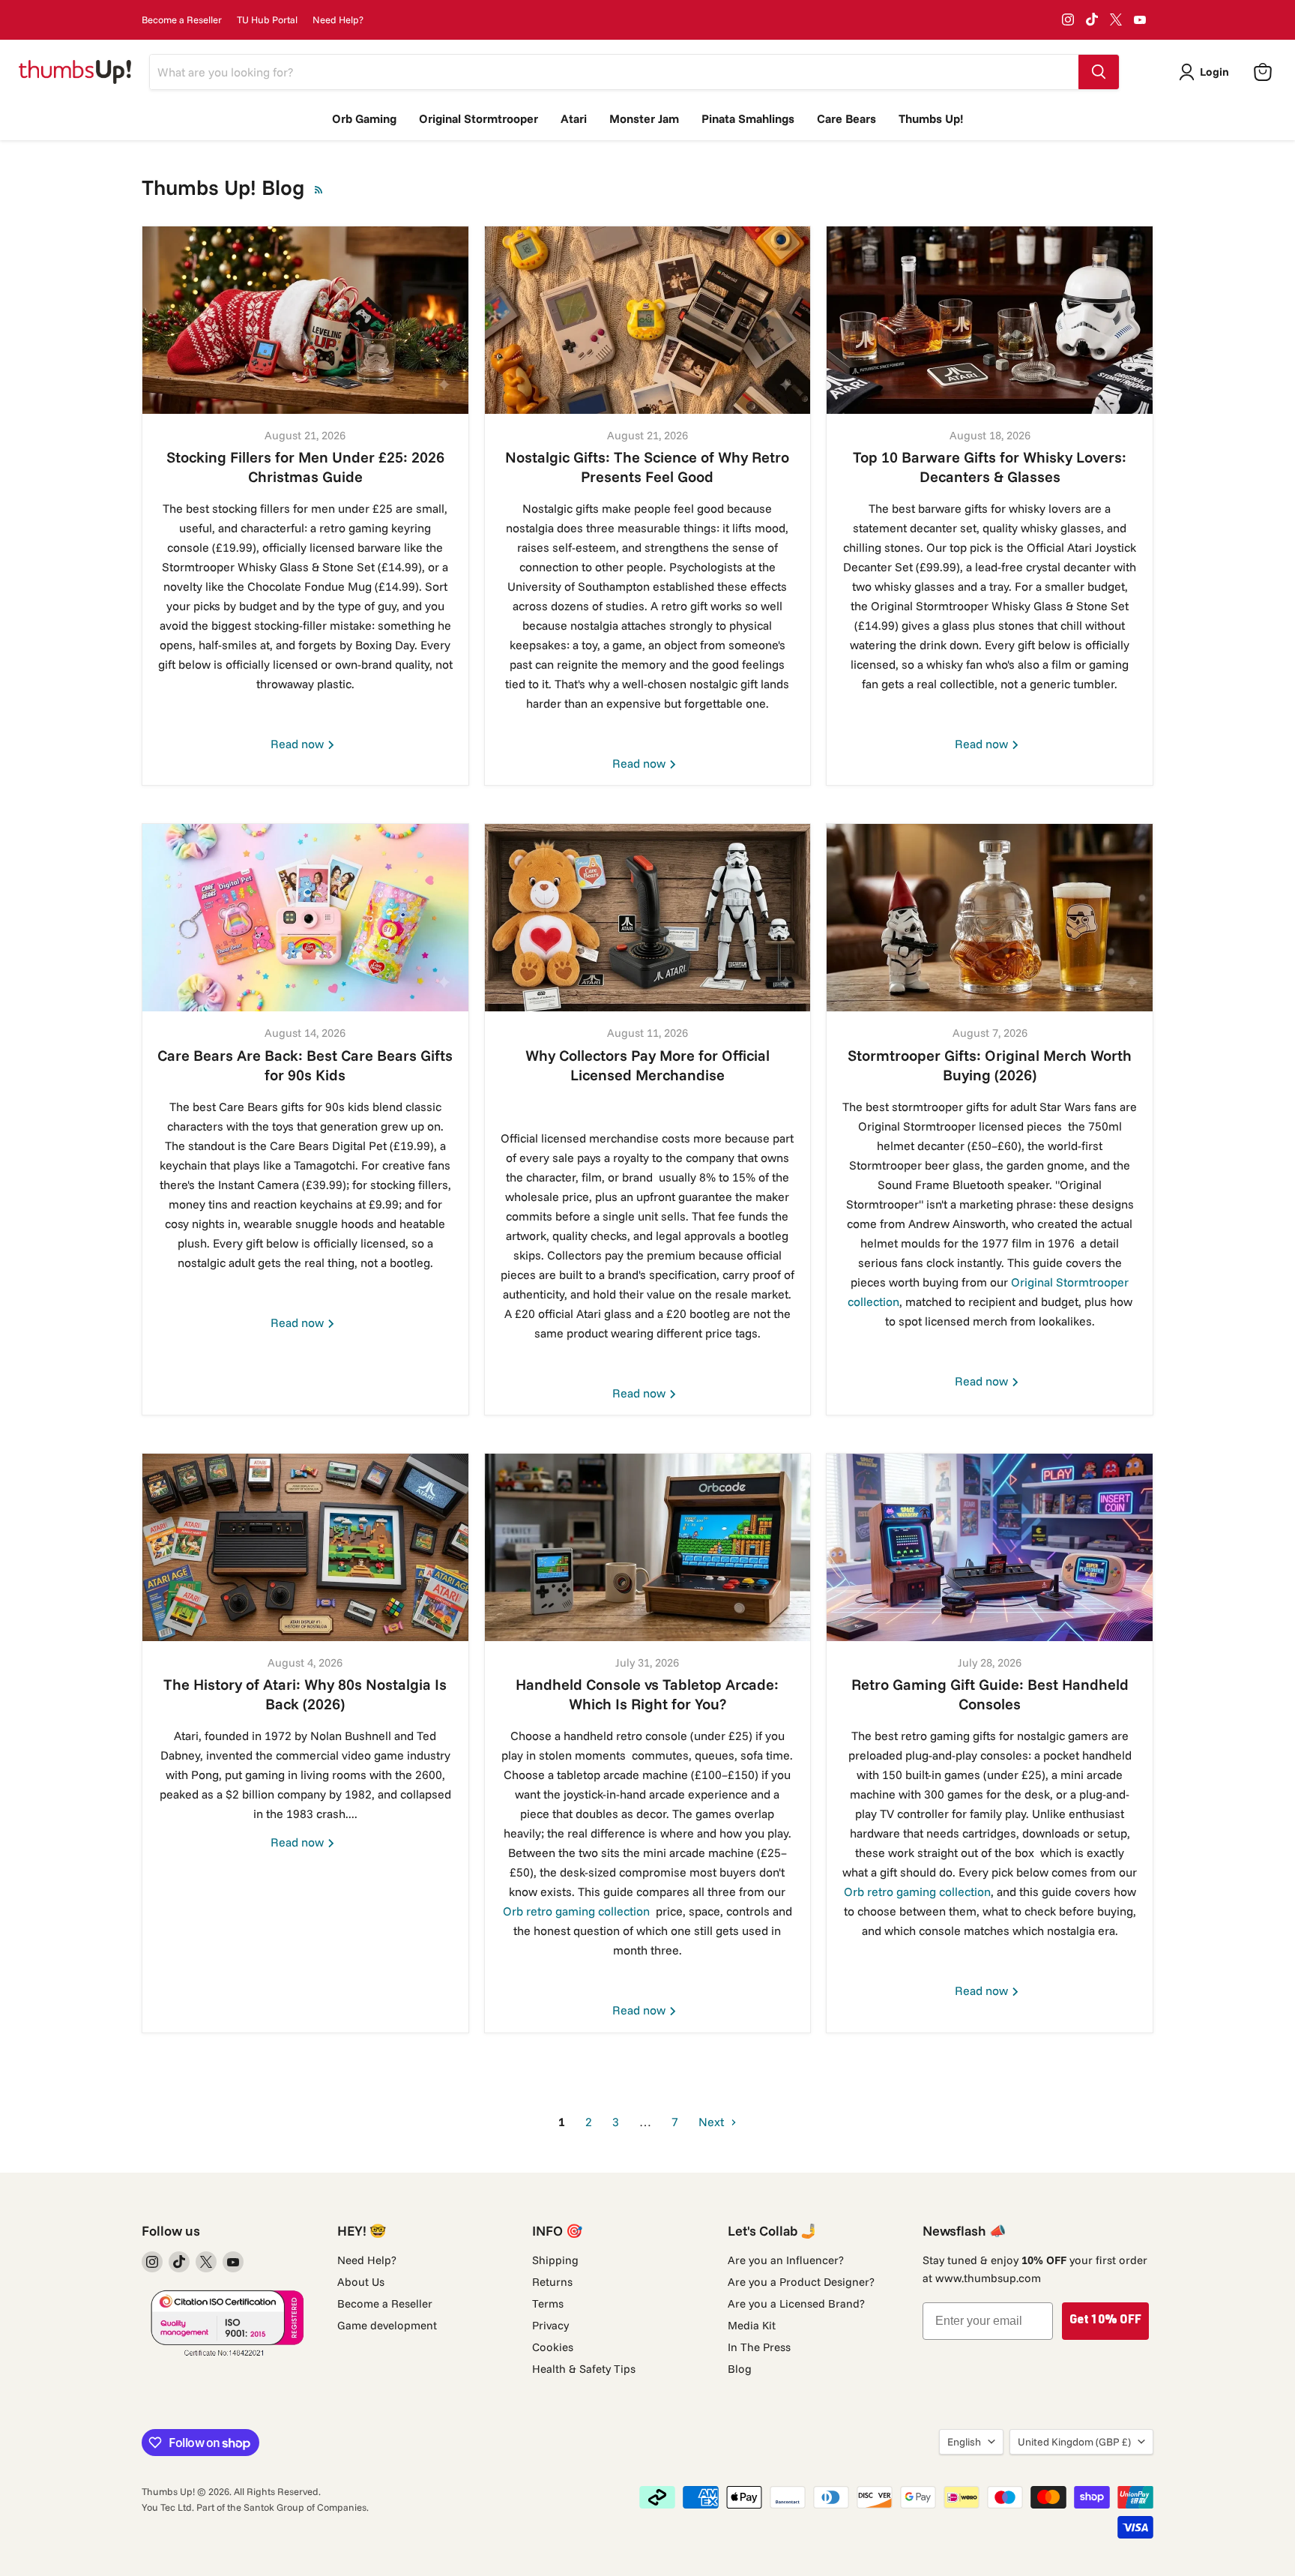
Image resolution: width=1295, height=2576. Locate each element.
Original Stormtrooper (479, 118)
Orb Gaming (364, 118)
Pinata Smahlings (748, 118)
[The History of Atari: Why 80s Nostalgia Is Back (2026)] (305, 1547)
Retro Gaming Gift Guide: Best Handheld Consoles (990, 1694)
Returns (552, 2282)
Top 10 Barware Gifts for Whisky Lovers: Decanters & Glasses (990, 467)
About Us (361, 2282)
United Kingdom (1074, 2442)
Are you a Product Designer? (801, 2282)
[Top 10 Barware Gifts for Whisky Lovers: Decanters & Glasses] (990, 320)
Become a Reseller (182, 20)
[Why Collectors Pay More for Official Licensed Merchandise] (648, 918)
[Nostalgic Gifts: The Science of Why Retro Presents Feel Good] (648, 320)
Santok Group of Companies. (306, 2507)
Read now (299, 744)
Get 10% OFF (1105, 2321)
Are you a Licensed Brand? (796, 2303)
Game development (387, 2325)
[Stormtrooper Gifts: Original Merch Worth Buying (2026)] (990, 918)
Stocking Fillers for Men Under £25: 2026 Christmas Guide (305, 467)
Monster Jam (644, 118)
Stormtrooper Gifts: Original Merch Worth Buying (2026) (990, 1065)
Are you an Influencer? (786, 2260)
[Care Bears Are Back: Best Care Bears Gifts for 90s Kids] (305, 918)
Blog (740, 2369)
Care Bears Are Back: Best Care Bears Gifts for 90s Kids (305, 1065)
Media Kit (752, 2325)
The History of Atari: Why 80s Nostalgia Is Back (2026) (305, 1694)
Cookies (553, 2347)
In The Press (759, 2347)
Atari (574, 118)
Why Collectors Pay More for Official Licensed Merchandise (647, 1065)
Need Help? (338, 20)
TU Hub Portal (267, 20)
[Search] (1099, 72)
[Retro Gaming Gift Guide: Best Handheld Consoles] (990, 1547)
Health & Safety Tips (584, 2369)
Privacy (550, 2325)
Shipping (555, 2260)
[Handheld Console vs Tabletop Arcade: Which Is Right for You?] (648, 1547)
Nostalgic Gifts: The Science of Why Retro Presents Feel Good (647, 467)
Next (713, 2122)
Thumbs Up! (931, 118)
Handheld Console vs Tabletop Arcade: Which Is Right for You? (647, 1694)
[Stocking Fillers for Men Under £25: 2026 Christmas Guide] (305, 320)
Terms (548, 2303)
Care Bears (846, 118)
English (964, 2442)
